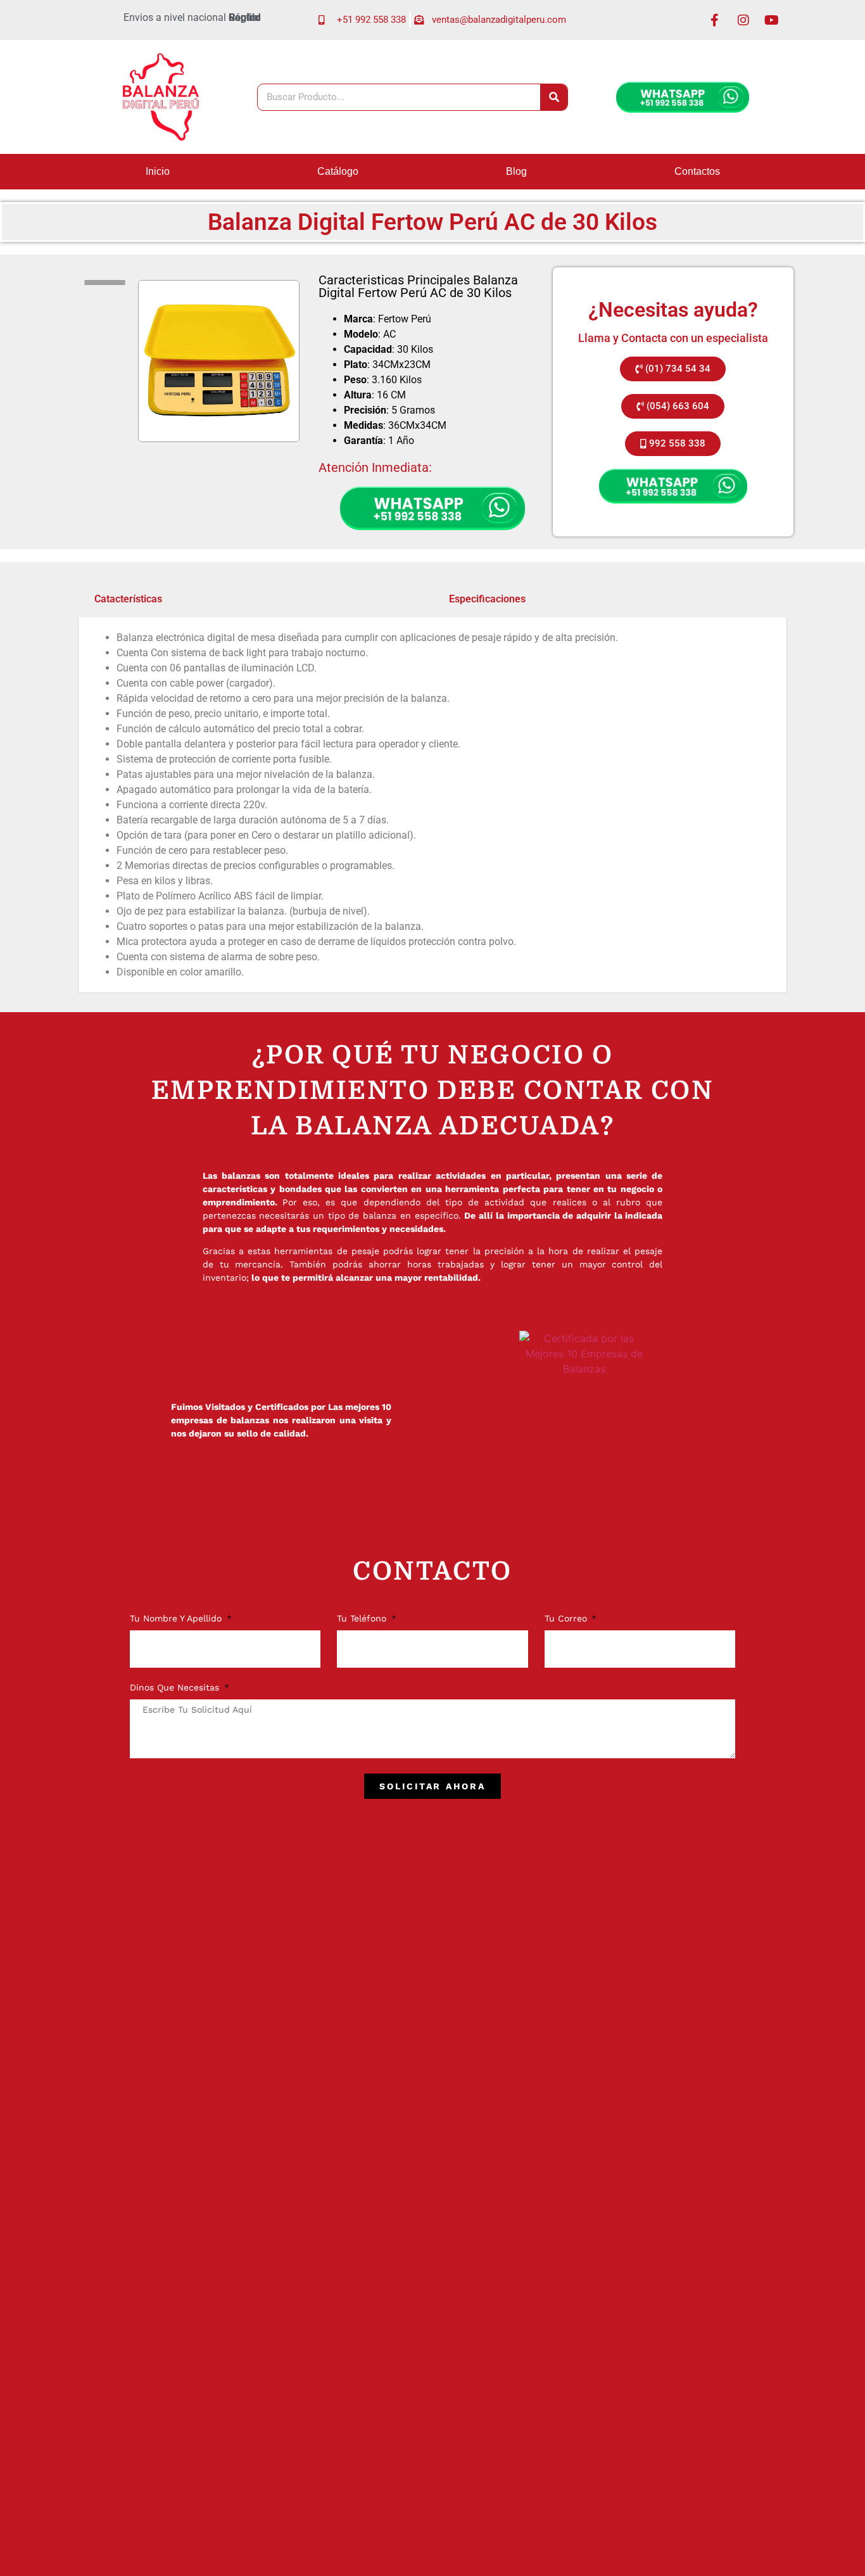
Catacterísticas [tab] (128, 599)
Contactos (697, 171)
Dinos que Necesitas (176, 1688)
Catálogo (338, 171)
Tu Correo (567, 1619)
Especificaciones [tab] (487, 599)
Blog (516, 171)
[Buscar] (554, 97)
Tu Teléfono (363, 1619)
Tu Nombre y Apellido (177, 1619)
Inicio (158, 171)
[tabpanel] (432, 805)
